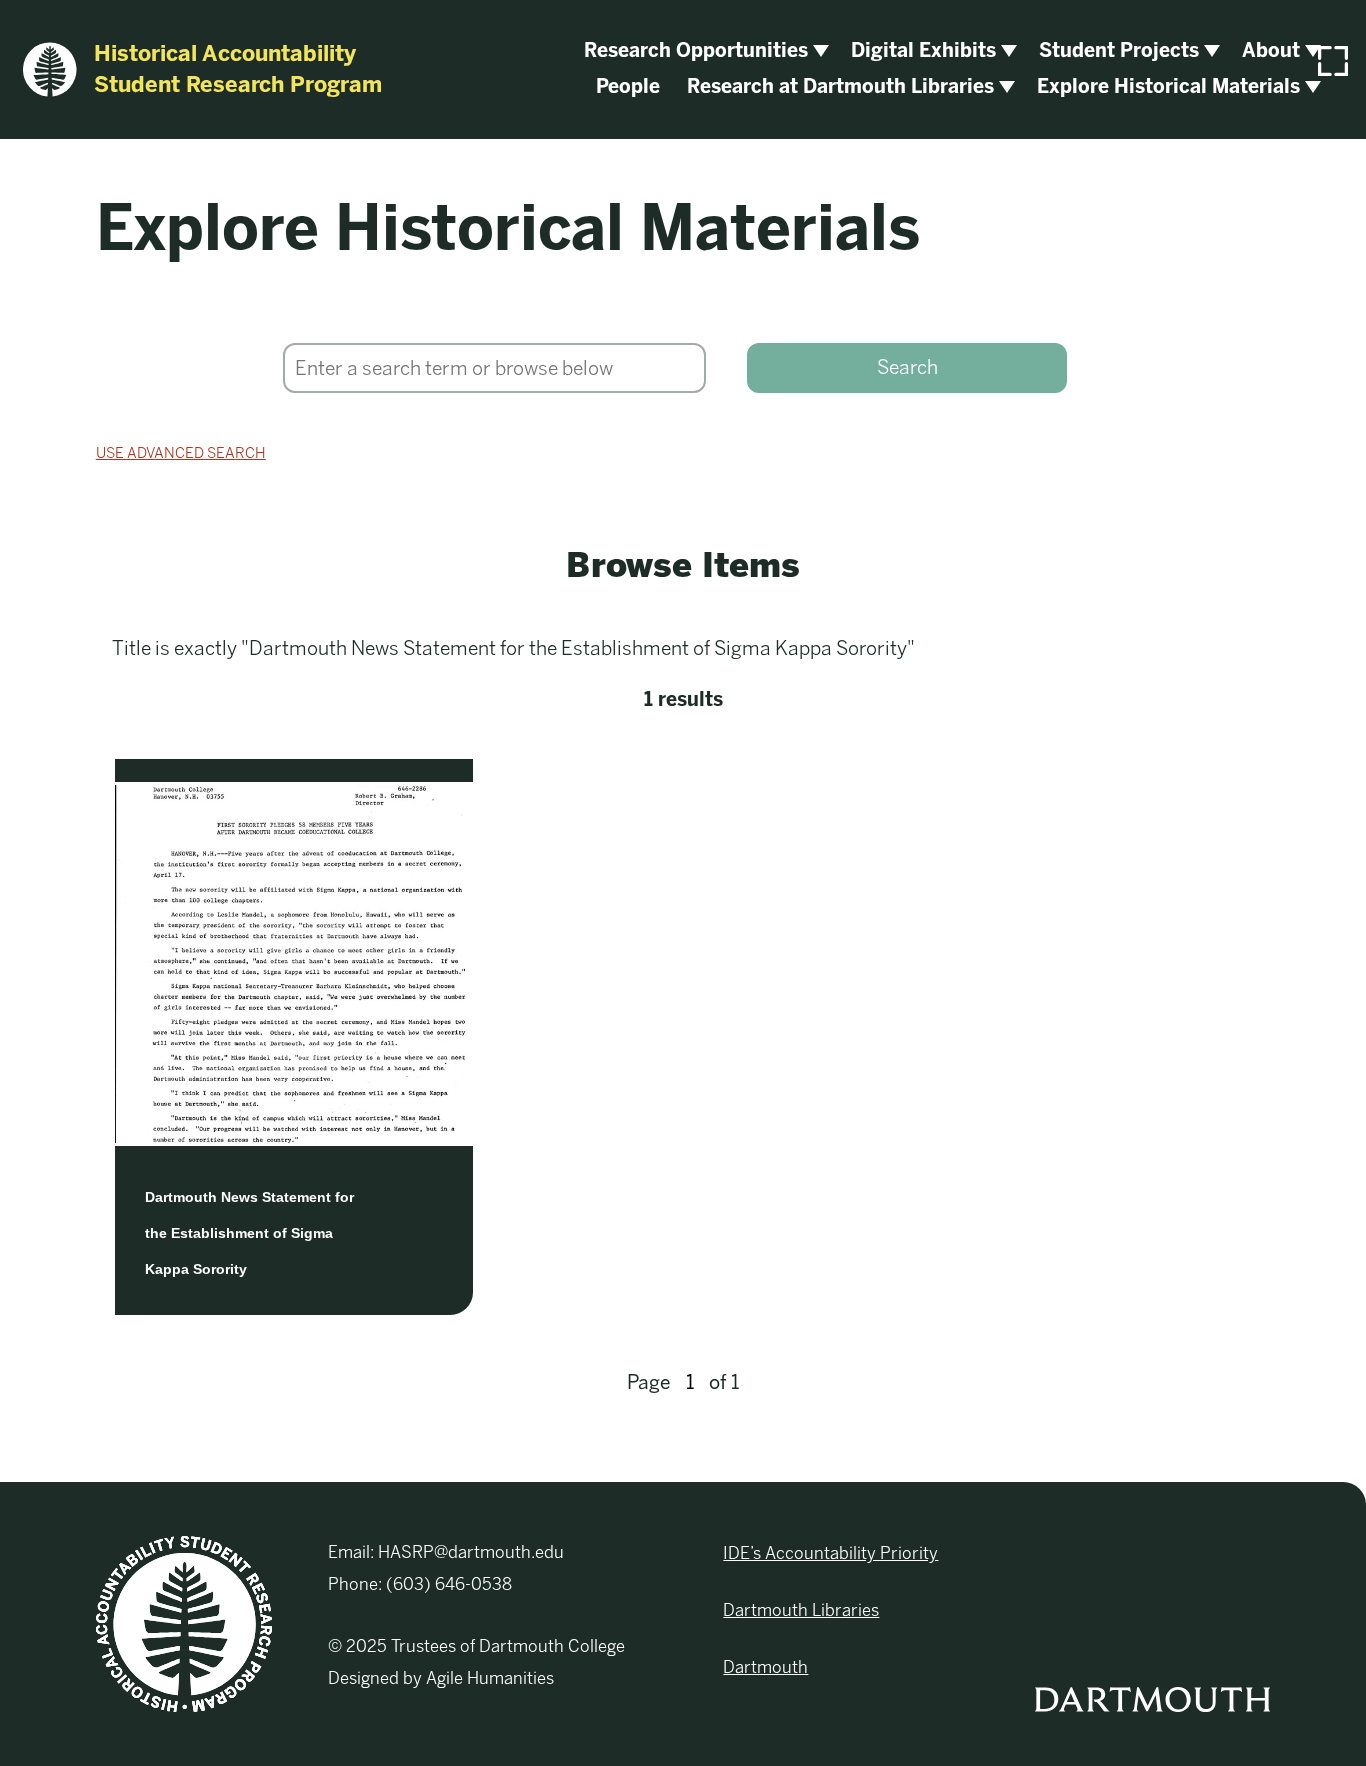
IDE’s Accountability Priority (830, 1553)
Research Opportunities (696, 50)
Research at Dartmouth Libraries (840, 86)
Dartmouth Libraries (801, 1610)
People (628, 86)
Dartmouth (765, 1667)
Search (907, 367)
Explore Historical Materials (1168, 86)
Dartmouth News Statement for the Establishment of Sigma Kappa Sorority (249, 1233)
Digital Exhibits (923, 50)
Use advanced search (181, 453)
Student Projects (1119, 50)
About (1271, 50)
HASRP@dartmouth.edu (471, 1552)
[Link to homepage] (184, 1623)
